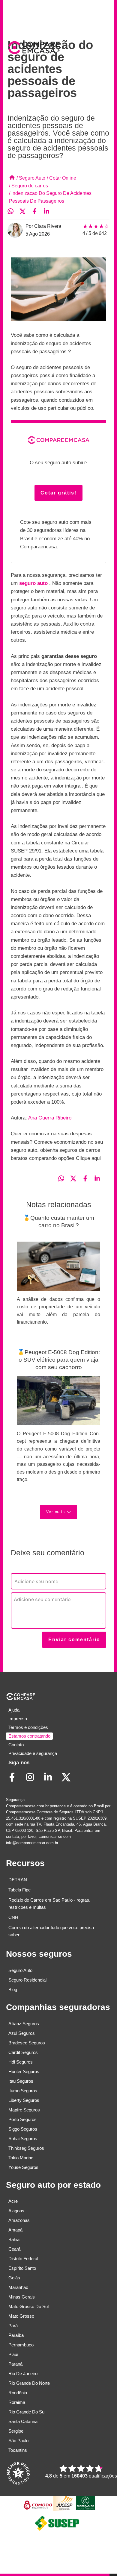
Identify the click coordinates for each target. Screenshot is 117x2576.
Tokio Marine (21, 2158)
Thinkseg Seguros (26, 2148)
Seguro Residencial (27, 1980)
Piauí (13, 2354)
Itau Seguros (21, 2081)
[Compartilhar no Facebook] (37, 212)
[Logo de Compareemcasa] (33, 49)
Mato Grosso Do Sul (28, 2306)
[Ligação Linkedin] (51, 1781)
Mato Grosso (21, 2316)
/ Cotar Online (61, 178)
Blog (13, 1989)
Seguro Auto (20, 1970)
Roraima (17, 2402)
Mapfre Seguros (24, 2110)
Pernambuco (21, 2345)
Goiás (14, 2278)
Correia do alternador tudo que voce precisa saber (51, 1931)
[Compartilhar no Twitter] (25, 212)
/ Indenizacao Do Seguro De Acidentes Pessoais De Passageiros (50, 197)
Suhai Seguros (23, 2139)
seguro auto (34, 583)
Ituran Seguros (23, 2091)
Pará (13, 2326)
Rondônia (18, 2393)
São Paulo (18, 2441)
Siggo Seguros (23, 2129)
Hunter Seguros (24, 2071)
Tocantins (18, 2450)
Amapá (15, 2230)
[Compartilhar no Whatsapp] (13, 212)
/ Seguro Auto (31, 178)
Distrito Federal (23, 2259)
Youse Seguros (23, 2167)
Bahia (14, 2239)
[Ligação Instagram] (33, 1781)
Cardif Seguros (23, 2052)
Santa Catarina (23, 2421)
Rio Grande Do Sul (27, 2412)
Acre (13, 2201)
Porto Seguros (22, 2119)
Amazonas (19, 2220)
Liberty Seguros (24, 2100)
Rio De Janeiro (23, 2374)
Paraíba (16, 2335)
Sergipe (16, 2431)
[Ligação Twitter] (69, 1781)
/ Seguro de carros (28, 186)
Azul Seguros (22, 2033)
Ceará (14, 2249)
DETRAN (18, 1880)
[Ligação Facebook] (15, 1781)
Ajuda (14, 1710)
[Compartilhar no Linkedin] (49, 212)
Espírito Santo (22, 2268)
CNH (13, 1917)
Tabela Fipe (19, 1890)
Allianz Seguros (24, 2024)
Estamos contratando (29, 1736)
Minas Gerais (22, 2297)
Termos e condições (28, 1727)
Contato (16, 1745)
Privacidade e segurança (33, 1753)
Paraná (15, 2364)
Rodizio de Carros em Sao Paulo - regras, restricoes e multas (49, 1904)
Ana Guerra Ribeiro (50, 1118)
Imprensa (18, 1719)
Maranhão (18, 2287)
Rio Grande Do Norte (29, 2383)
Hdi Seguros (21, 2062)
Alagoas (16, 2211)
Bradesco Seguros (27, 2043)
